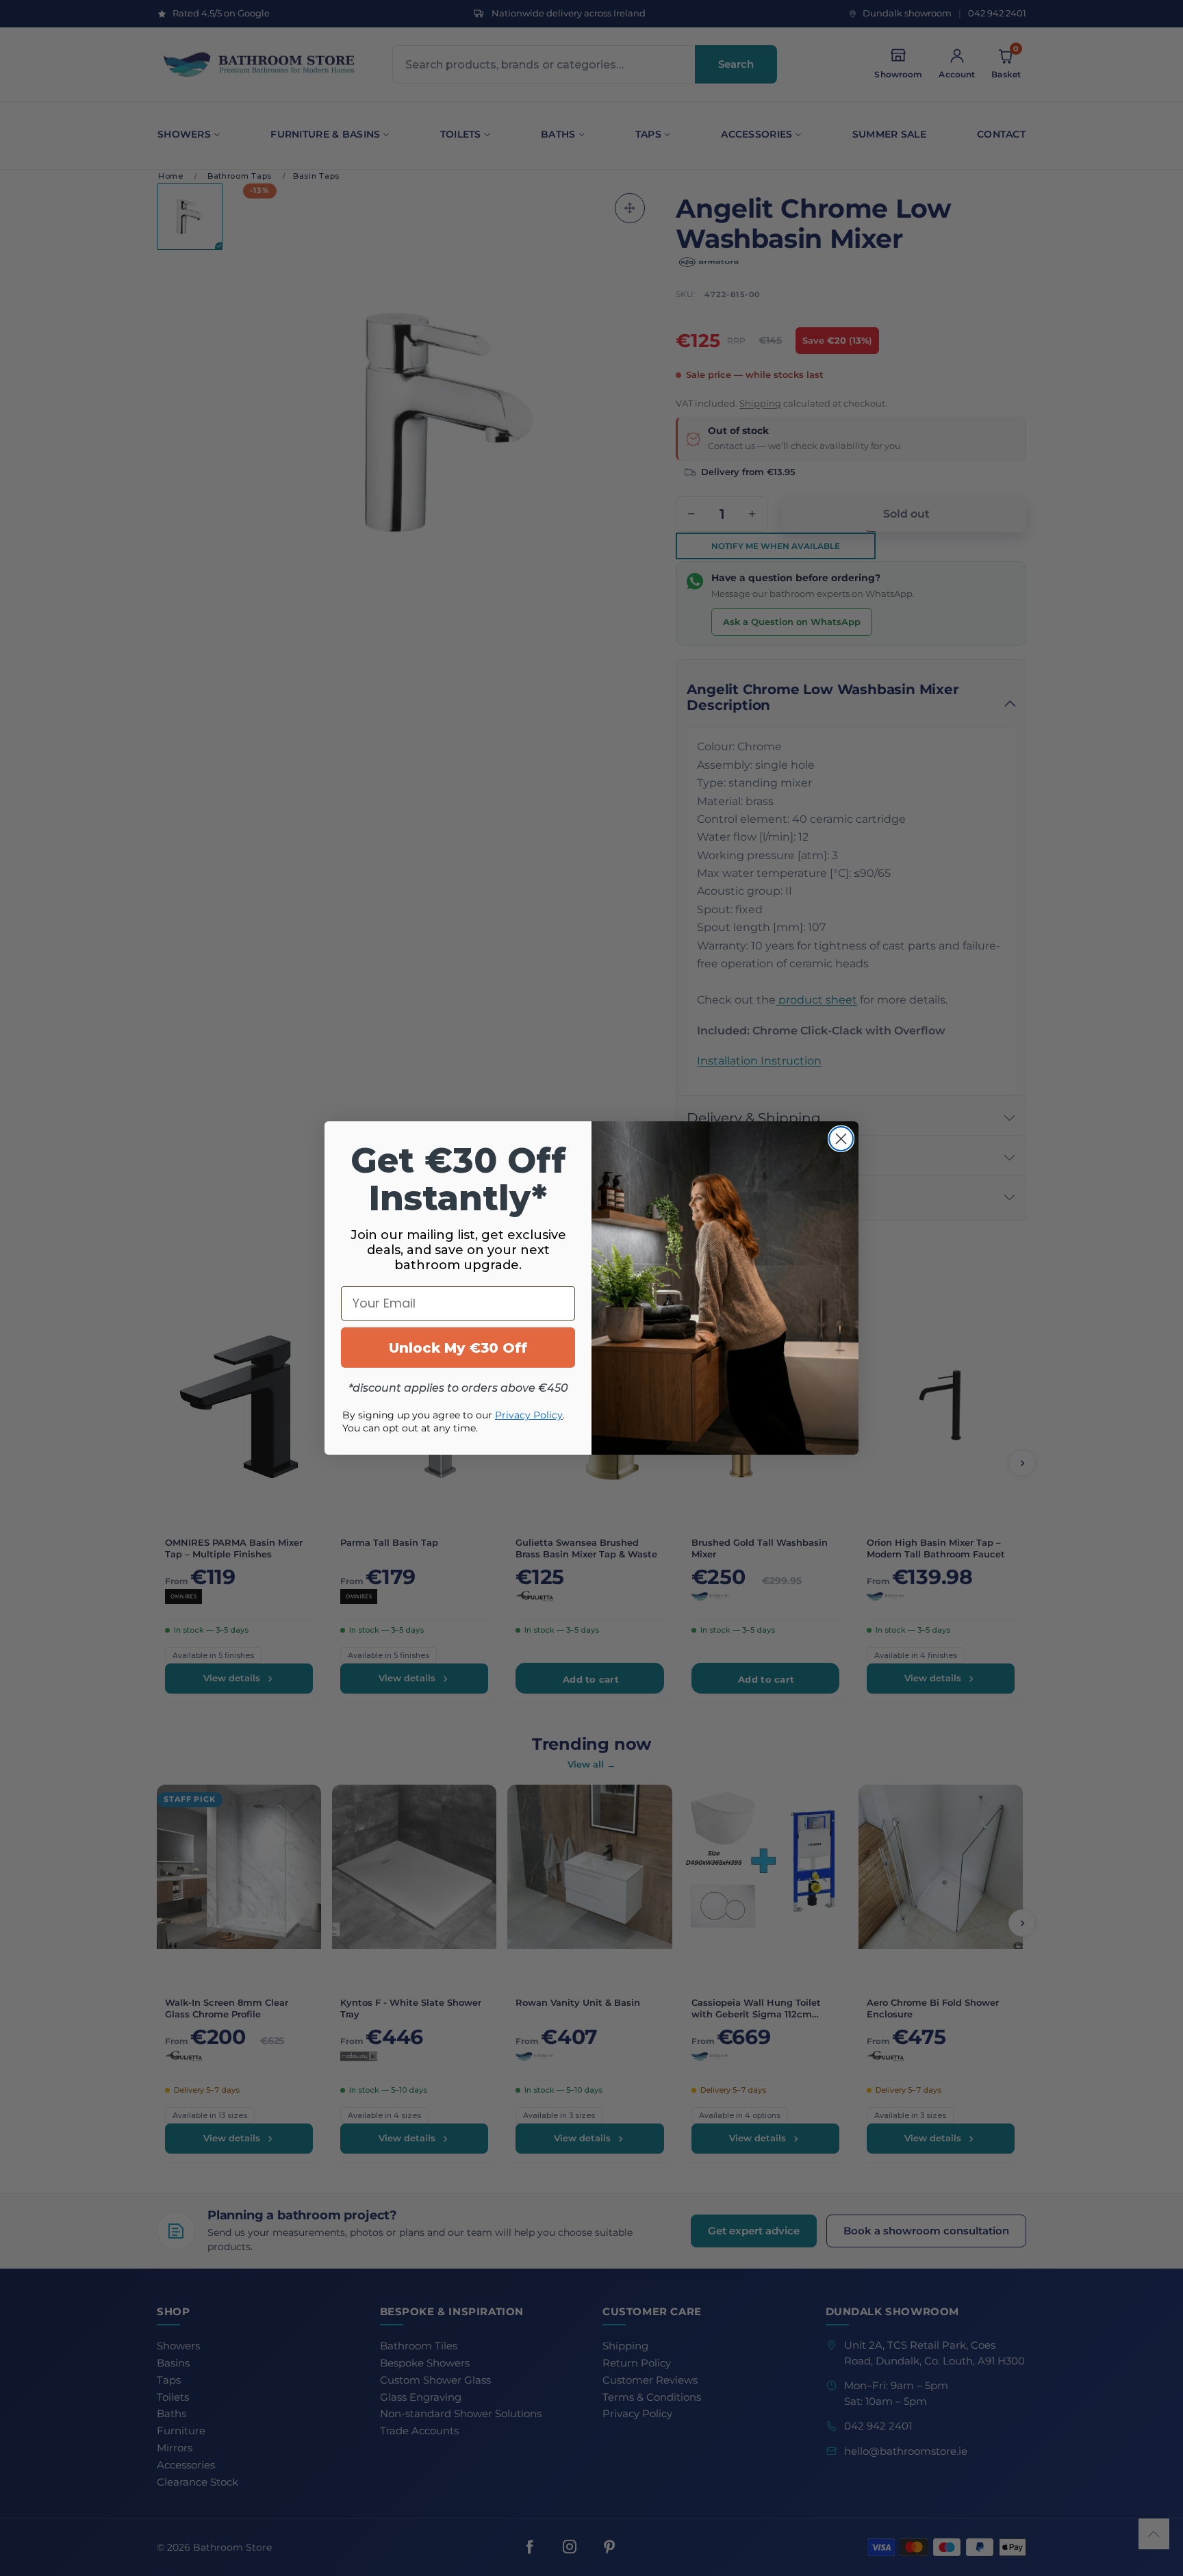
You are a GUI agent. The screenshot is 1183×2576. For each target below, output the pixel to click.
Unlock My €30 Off (458, 1348)
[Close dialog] (841, 1139)
